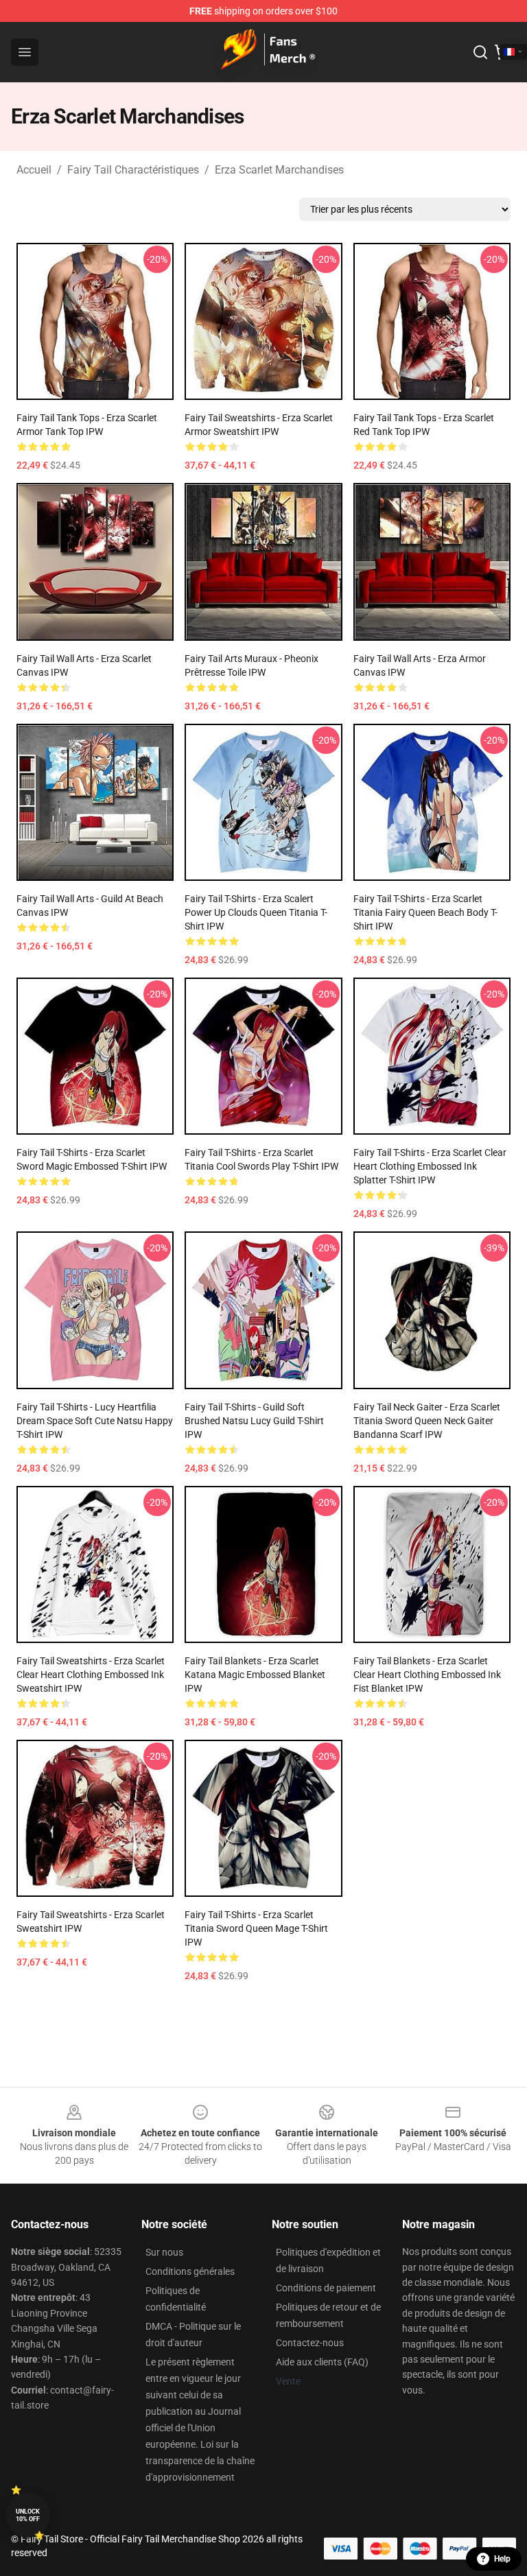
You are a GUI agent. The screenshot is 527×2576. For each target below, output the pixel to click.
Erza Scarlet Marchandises (279, 170)
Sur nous (164, 2252)
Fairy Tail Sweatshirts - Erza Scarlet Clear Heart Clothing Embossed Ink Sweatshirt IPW (91, 1675)
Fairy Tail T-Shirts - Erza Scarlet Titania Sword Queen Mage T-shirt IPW (256, 1928)
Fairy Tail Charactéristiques (133, 170)
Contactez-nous (310, 2343)
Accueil (34, 170)
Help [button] (502, 2559)
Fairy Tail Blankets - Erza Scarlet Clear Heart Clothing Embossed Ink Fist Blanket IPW (427, 1675)
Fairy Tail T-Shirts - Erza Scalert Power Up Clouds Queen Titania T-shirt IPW (256, 912)
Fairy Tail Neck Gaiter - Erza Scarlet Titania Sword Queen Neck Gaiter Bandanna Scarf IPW (427, 1421)
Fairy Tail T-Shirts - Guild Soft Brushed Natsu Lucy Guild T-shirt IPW (254, 1421)
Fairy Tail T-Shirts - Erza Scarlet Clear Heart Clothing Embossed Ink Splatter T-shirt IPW (430, 1166)
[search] (480, 52)
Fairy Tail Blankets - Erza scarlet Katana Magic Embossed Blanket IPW (255, 1675)
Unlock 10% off (28, 2515)
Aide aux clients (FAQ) (322, 2362)
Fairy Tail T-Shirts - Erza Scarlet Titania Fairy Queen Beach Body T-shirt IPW (425, 912)
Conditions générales (190, 2271)
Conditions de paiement (326, 2288)
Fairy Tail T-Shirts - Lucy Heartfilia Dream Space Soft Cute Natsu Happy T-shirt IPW (95, 1421)
